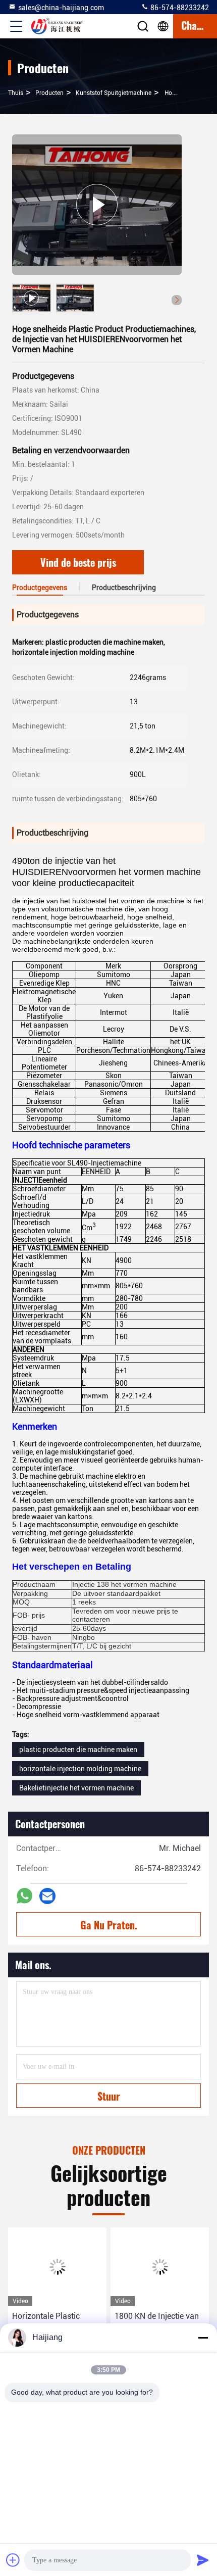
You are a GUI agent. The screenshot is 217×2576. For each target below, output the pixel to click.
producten (49, 93)
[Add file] (13, 2560)
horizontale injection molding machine (80, 1769)
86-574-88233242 (179, 8)
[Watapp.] (24, 1896)
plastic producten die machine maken (78, 1749)
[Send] (203, 2560)
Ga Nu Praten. (109, 1925)
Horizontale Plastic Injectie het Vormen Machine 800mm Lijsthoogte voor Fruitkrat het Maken (47, 2323)
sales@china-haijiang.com (61, 8)
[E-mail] (47, 1896)
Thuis (16, 93)
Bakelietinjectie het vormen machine (76, 1788)
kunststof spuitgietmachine (114, 93)
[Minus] (203, 2338)
